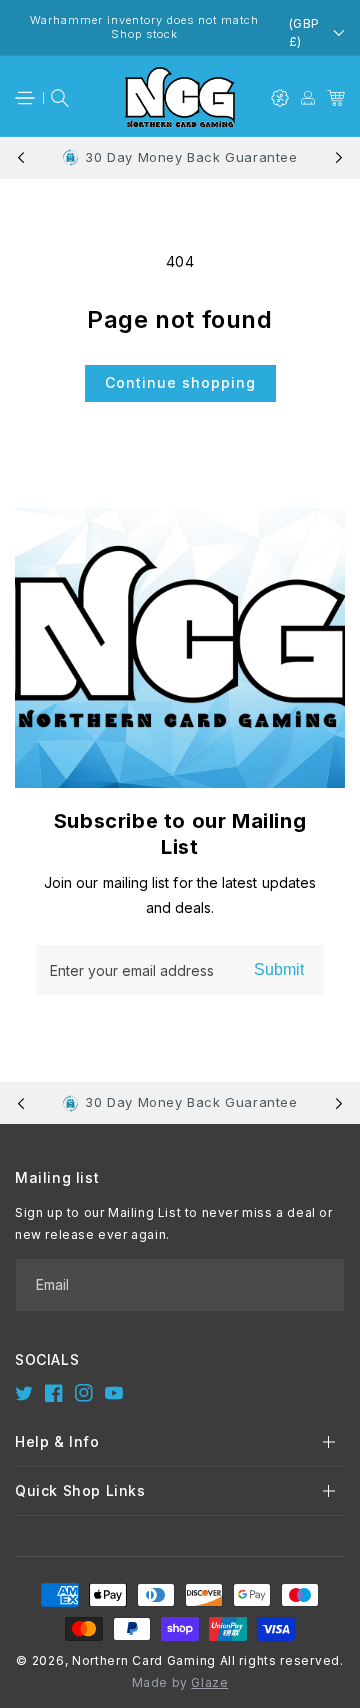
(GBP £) (304, 33)
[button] (25, 98)
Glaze (209, 1682)
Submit (279, 969)
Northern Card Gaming (144, 1660)
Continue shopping (180, 382)
